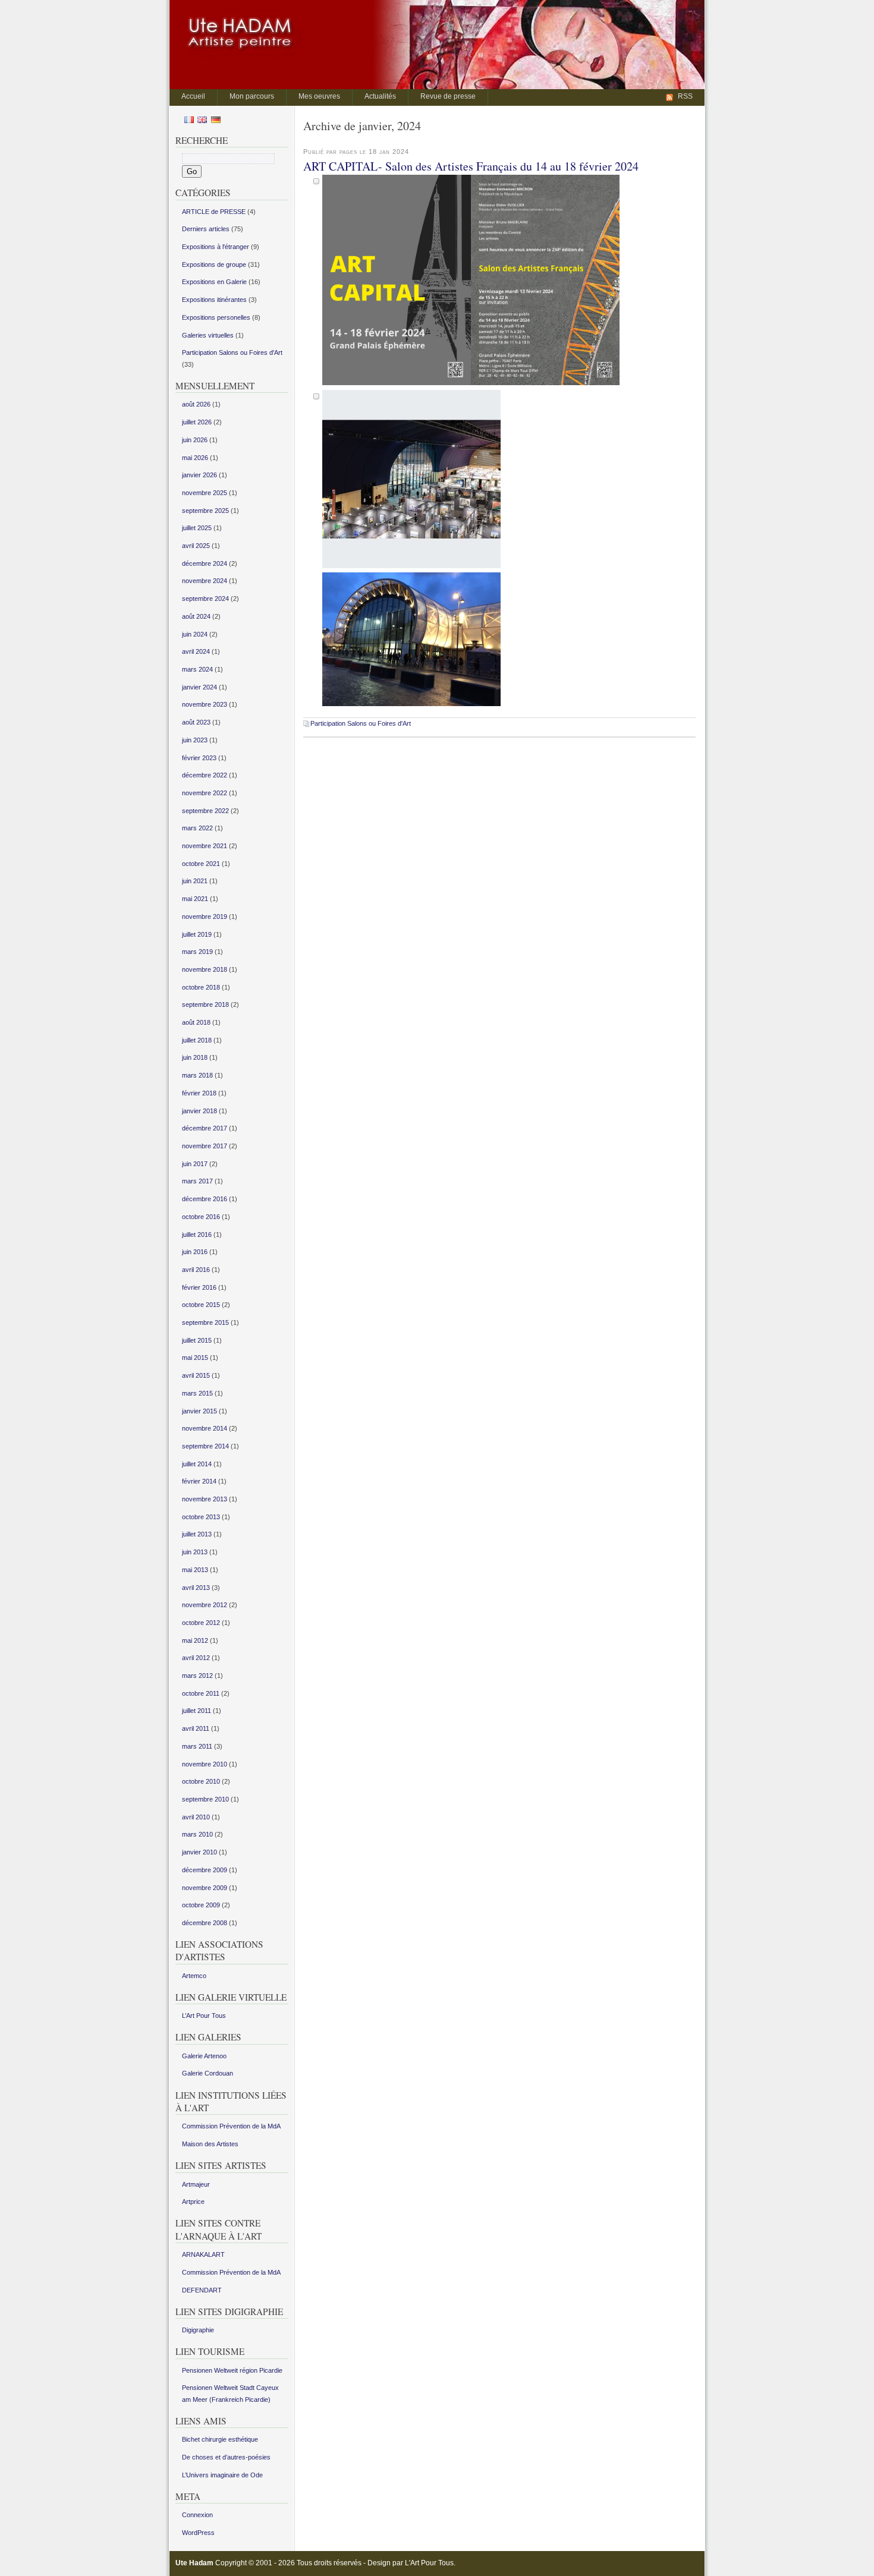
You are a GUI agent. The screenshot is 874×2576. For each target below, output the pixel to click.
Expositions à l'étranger (216, 247)
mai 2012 (195, 1640)
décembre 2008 (205, 1923)
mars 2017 (197, 1181)
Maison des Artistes (210, 2144)
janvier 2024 (199, 687)
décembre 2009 (205, 1870)
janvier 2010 (199, 1852)
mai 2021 (195, 899)
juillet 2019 (197, 934)
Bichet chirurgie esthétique (220, 2439)
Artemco (194, 1976)
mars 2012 (197, 1676)
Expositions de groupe (214, 264)
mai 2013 (195, 1570)
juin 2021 (195, 881)
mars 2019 (197, 952)
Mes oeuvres (319, 96)
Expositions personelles (216, 317)
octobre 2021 (201, 864)
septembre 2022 (205, 811)
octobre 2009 (201, 1905)
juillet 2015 (197, 1340)
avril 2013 (196, 1588)
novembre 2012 (205, 1605)
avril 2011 (196, 1728)
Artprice (193, 2202)
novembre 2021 (205, 846)
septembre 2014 (205, 1446)
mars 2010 (197, 1834)
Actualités (380, 96)
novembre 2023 (205, 704)
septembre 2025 (205, 511)
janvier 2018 (199, 1111)
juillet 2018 (197, 1040)
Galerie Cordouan (208, 2073)
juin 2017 (195, 1164)
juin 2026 (195, 440)
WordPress (198, 2533)
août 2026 (196, 404)
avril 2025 (196, 546)
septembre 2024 (205, 599)
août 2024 (196, 616)
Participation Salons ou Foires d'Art (361, 723)
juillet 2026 (197, 422)
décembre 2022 (205, 775)
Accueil (193, 96)
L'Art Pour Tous (429, 2563)
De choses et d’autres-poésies (226, 2457)
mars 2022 (197, 828)
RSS (685, 96)
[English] (202, 121)
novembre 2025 (205, 493)
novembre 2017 (205, 1146)
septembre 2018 (205, 1004)
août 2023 (196, 722)
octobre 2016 (201, 1217)
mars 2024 (197, 669)
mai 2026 (195, 458)
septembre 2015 (205, 1322)
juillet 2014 (197, 1464)
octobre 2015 (201, 1305)
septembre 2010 (205, 1799)
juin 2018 (195, 1057)
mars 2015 (197, 1393)
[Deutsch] (216, 121)
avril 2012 (196, 1658)
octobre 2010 (201, 1781)
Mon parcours (252, 96)
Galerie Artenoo (204, 2056)
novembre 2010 (205, 1764)
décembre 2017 (205, 1128)
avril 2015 (196, 1375)
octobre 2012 (201, 1623)
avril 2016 (196, 1270)
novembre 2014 (205, 1428)
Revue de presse (448, 96)
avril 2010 (196, 1817)
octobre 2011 (201, 1693)
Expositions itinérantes (214, 300)
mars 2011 (197, 1746)
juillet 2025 (197, 528)
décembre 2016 (205, 1199)
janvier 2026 (199, 475)
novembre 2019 (205, 917)
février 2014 (199, 1481)
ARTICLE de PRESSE (214, 212)
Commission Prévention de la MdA (231, 2126)
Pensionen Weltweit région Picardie (232, 2370)
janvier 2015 (199, 1411)
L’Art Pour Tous (204, 2016)
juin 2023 (195, 740)
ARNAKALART (203, 2254)
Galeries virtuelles (208, 335)
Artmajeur (196, 2184)
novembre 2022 (205, 793)
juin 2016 (195, 1252)
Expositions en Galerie (214, 282)
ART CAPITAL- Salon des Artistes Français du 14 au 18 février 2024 (471, 166)
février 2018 (199, 1093)
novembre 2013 (205, 1499)
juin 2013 (195, 1552)
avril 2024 (196, 651)
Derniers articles (206, 229)
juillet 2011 (197, 1711)
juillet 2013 (197, 1534)
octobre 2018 (201, 987)
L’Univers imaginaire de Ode (222, 2475)
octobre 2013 (201, 1517)
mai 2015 (195, 1358)
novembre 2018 (205, 969)
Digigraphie (198, 2330)
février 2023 (199, 758)
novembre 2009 (205, 1888)
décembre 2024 (205, 563)
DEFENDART (202, 2290)
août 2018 (196, 1022)
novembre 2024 (205, 581)
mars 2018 (197, 1075)
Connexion (197, 2515)
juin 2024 (195, 634)
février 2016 (199, 1287)
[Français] (189, 121)
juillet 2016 (197, 1235)
